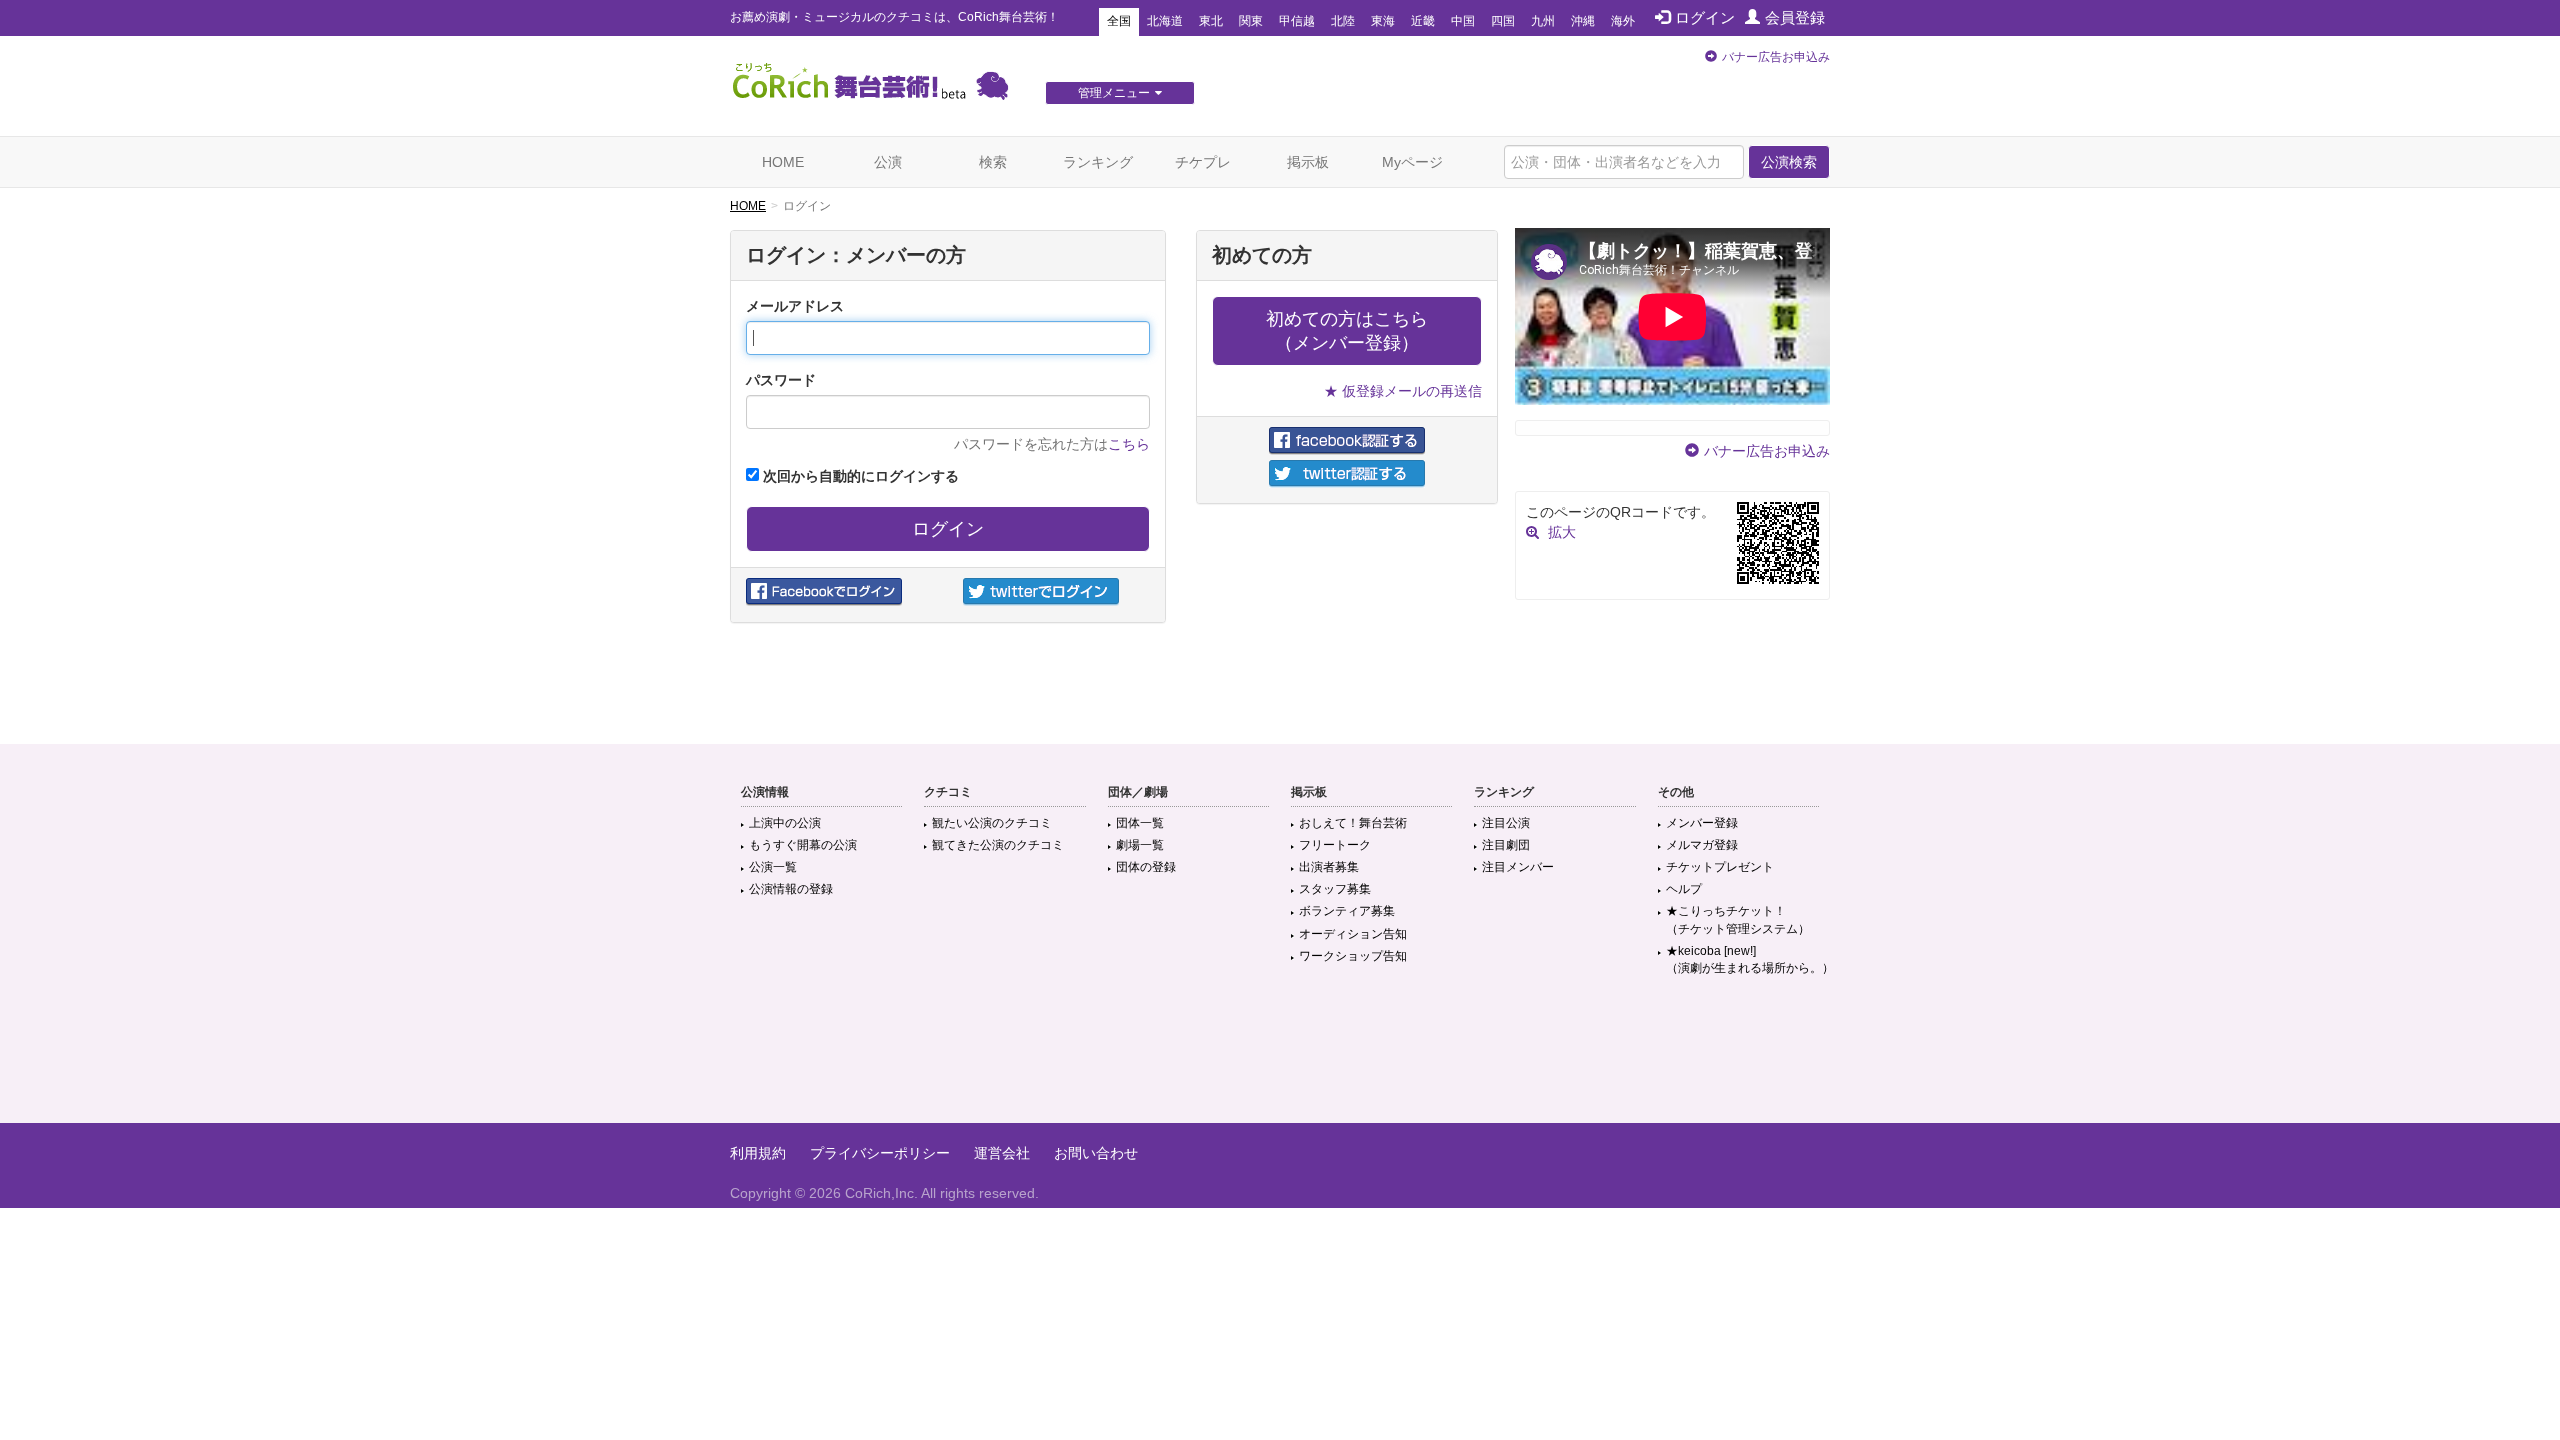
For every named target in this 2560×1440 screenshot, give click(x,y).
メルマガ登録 (1702, 845)
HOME (783, 162)
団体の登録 (1146, 867)
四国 (1503, 21)
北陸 (1343, 21)
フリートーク (1335, 845)
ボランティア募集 (1347, 911)
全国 (1119, 21)
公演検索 (1789, 162)
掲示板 (1308, 162)
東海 (1383, 21)
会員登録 (1795, 17)
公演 (888, 162)
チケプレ (1203, 162)
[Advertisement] (1280, 1058)
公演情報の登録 (791, 889)
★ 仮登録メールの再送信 (1403, 391)
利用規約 (758, 1153)
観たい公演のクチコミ (992, 823)
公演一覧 (773, 867)
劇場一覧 (1140, 845)
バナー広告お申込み (1776, 57)
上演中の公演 (785, 823)
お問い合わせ (1096, 1153)
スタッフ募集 (1335, 889)
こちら (1129, 444)
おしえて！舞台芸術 (1353, 823)
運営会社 (1002, 1153)
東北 (1211, 21)
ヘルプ (1684, 889)
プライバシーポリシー (880, 1153)
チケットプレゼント (1720, 867)
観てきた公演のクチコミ (998, 845)
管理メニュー (1114, 93)
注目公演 (1506, 823)
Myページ (1412, 162)
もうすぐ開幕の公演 (803, 845)
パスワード (781, 380)
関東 (1251, 21)
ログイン (1705, 17)
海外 (1623, 21)
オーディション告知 (1353, 934)
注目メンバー (1518, 867)
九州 (1543, 21)
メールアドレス (795, 306)
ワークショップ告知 (1353, 956)
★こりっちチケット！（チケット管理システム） (1738, 919)
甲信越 (1297, 21)
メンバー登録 (1702, 823)
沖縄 (1583, 21)
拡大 (1562, 532)
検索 (993, 162)
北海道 (1165, 21)
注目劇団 (1506, 845)
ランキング (1098, 162)
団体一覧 (1140, 823)
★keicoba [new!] (1750, 959)
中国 (1463, 21)
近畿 (1423, 21)
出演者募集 (1329, 867)
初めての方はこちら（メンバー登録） (1347, 331)
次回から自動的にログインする (859, 476)
